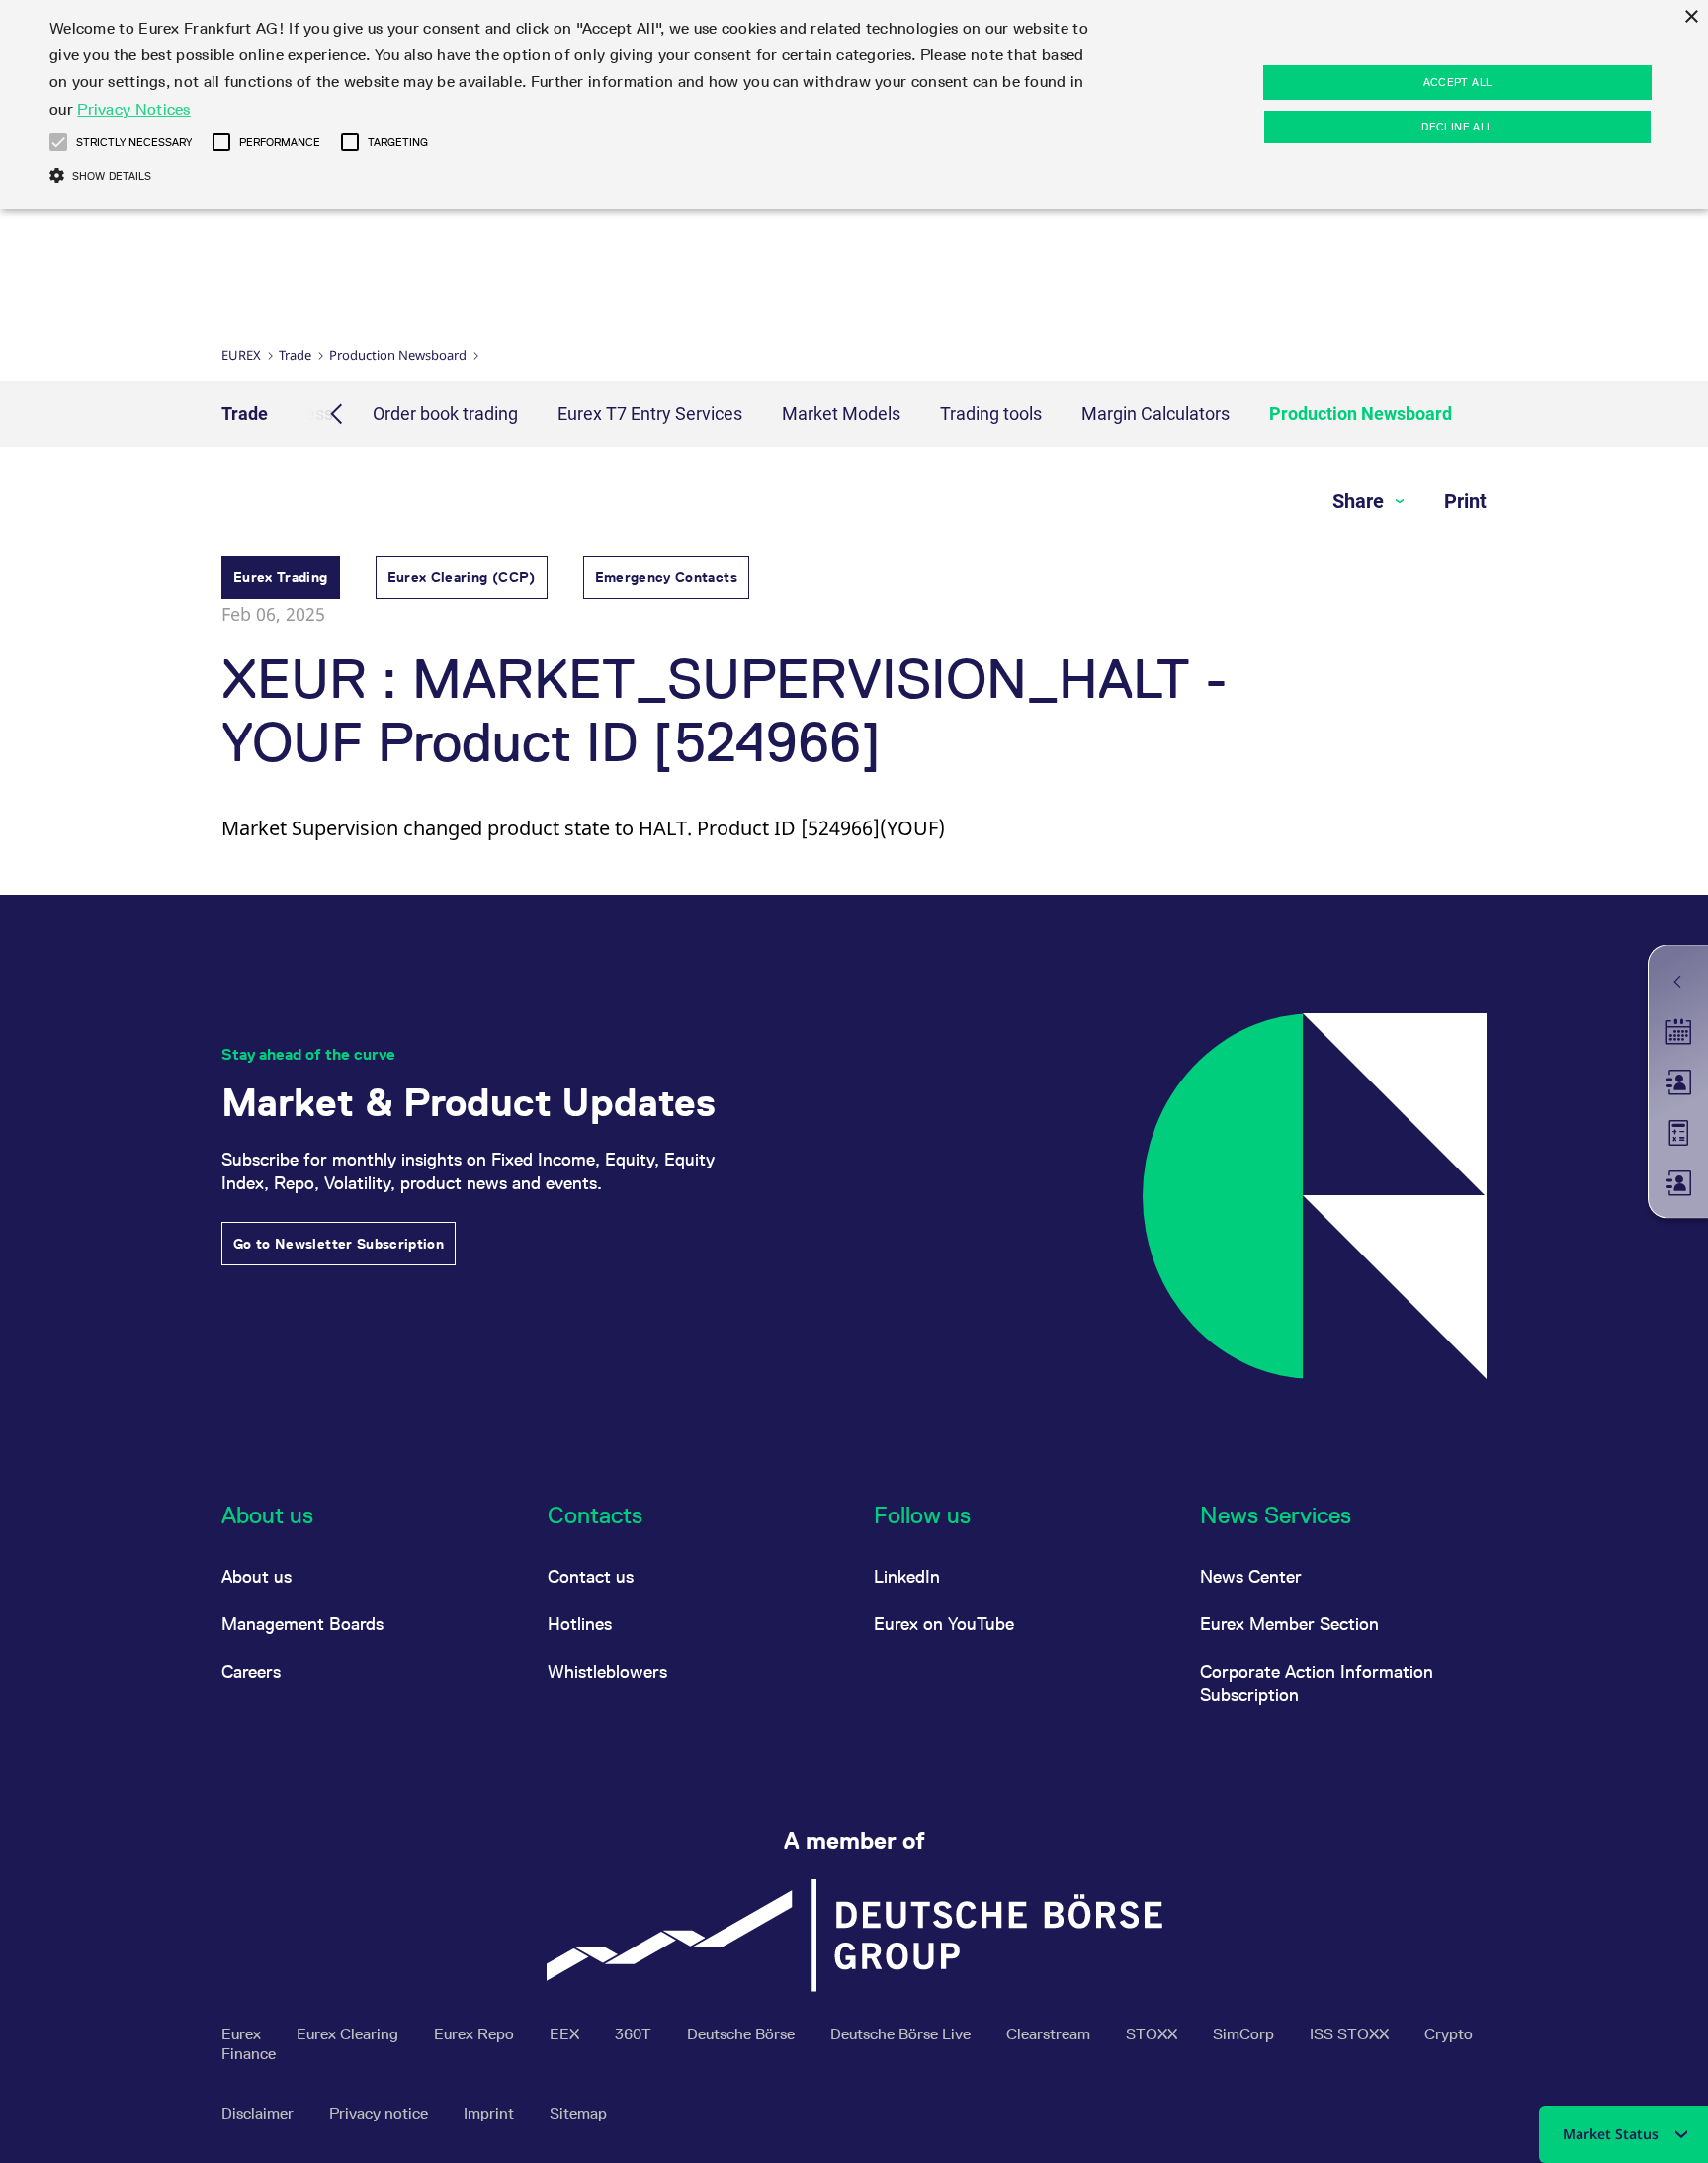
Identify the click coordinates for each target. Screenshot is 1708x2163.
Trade (295, 355)
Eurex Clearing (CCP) (462, 577)
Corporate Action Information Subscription (1317, 1683)
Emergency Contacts (666, 577)
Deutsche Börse (743, 2034)
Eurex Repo (476, 2034)
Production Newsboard (398, 355)
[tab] (281, 580)
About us (256, 1576)
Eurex (241, 355)
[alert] (854, 104)
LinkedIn (907, 1576)
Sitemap (578, 2113)
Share (1361, 501)
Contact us (591, 1576)
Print (1465, 501)
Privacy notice (381, 2113)
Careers (251, 1671)
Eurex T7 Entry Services (650, 414)
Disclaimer (259, 2113)
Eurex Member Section (1289, 1624)
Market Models (841, 414)
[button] (58, 142)
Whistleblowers (607, 1671)
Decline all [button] (1457, 127)
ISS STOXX (1351, 2034)
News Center (1251, 1576)
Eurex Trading (281, 577)
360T (635, 2034)
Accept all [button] (1458, 82)
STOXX (1153, 2034)
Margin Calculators (1155, 414)
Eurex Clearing (349, 2034)
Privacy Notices (134, 109)
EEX (566, 2034)
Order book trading (445, 414)
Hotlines (580, 1624)
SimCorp (1245, 2034)
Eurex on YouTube (944, 1624)
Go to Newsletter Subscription (339, 1244)
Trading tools (991, 414)
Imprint (491, 2113)
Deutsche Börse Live (902, 2034)
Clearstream (1050, 2034)
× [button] (1691, 17)
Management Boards (302, 1624)
